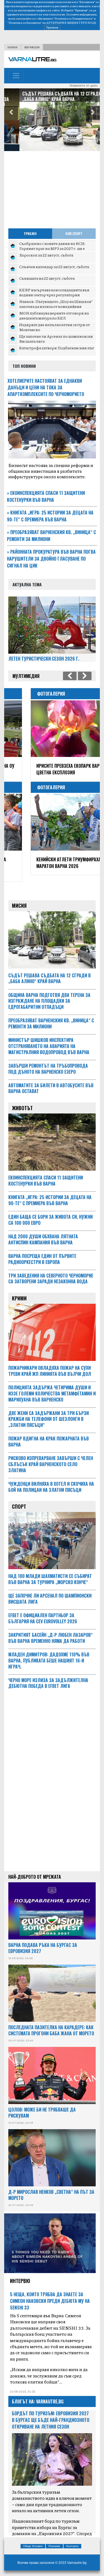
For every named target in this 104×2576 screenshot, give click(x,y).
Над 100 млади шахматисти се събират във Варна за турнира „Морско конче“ (50, 1572)
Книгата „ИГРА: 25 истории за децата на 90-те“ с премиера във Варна (50, 516)
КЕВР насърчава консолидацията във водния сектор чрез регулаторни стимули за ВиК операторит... (54, 295)
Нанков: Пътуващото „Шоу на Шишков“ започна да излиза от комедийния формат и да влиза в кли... (56, 306)
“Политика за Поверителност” (73, 19)
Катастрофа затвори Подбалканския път (57, 348)
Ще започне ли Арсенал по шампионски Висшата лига (56, 339)
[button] (11, 113)
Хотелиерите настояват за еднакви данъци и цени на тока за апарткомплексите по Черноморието (46, 387)
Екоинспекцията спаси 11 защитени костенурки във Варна (46, 496)
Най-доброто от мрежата (35, 1870)
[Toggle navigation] (16, 76)
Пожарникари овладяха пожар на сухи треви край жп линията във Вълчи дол (50, 1364)
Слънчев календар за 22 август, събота (54, 266)
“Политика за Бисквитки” (25, 23)
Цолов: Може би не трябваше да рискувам (42, 2106)
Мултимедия (32, 47)
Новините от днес (84, 86)
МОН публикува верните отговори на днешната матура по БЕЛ (54, 315)
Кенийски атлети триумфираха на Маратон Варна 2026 (50, 863)
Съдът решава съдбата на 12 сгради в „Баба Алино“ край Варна (48, 96)
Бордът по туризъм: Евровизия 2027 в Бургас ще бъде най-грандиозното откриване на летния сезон (51, 2413)
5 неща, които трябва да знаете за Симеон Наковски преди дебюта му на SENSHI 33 (50, 2294)
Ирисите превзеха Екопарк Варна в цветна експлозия (50, 769)
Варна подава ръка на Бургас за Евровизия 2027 (43, 1941)
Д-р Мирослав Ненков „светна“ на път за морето (51, 2188)
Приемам (52, 27)
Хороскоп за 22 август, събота (46, 255)
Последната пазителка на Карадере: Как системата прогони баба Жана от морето (51, 2024)
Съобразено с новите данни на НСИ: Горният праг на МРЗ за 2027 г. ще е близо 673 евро (52, 248)
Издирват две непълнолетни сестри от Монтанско (54, 327)
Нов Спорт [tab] (74, 233)
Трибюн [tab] (30, 233)
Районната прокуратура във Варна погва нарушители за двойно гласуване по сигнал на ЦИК (51, 559)
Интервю (20, 2274)
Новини (12, 47)
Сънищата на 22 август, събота (47, 278)
